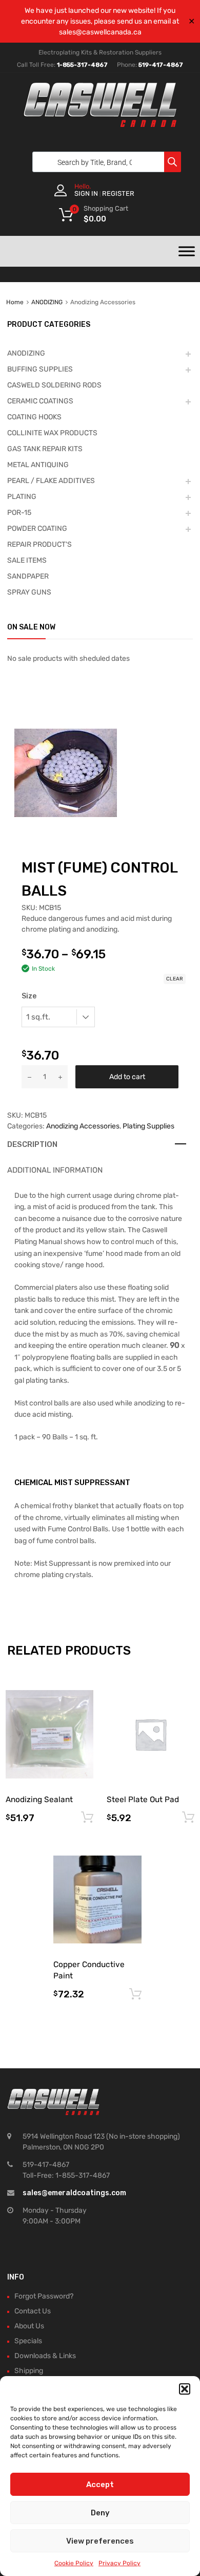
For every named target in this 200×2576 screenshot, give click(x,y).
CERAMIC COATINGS (40, 401)
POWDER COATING (37, 529)
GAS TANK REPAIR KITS (45, 449)
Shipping (29, 2371)
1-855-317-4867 (82, 65)
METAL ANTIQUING (38, 465)
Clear (175, 979)
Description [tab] (32, 1144)
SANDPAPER (28, 576)
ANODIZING (47, 302)
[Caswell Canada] (100, 124)
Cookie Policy (74, 2563)
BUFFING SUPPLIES (40, 369)
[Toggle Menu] (187, 251)
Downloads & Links (45, 2356)
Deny (100, 2513)
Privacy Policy (119, 2563)
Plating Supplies (148, 1126)
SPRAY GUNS (29, 592)
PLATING (22, 497)
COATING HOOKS (34, 417)
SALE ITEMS (27, 560)
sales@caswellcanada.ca (100, 32)
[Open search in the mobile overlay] (104, 162)
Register (118, 193)
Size (29, 996)
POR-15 (19, 513)
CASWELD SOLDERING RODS (54, 385)
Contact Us (33, 2311)
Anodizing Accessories (83, 1126)
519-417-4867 (161, 65)
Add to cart (127, 1077)
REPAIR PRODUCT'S (39, 544)
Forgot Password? (44, 2296)
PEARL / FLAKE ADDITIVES (51, 481)
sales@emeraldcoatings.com (74, 2193)
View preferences (100, 2541)
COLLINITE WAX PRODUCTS (52, 433)
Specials (28, 2341)
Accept (100, 2485)
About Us (29, 2326)
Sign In (86, 193)
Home (15, 302)
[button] (185, 2389)
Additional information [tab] (55, 1170)
